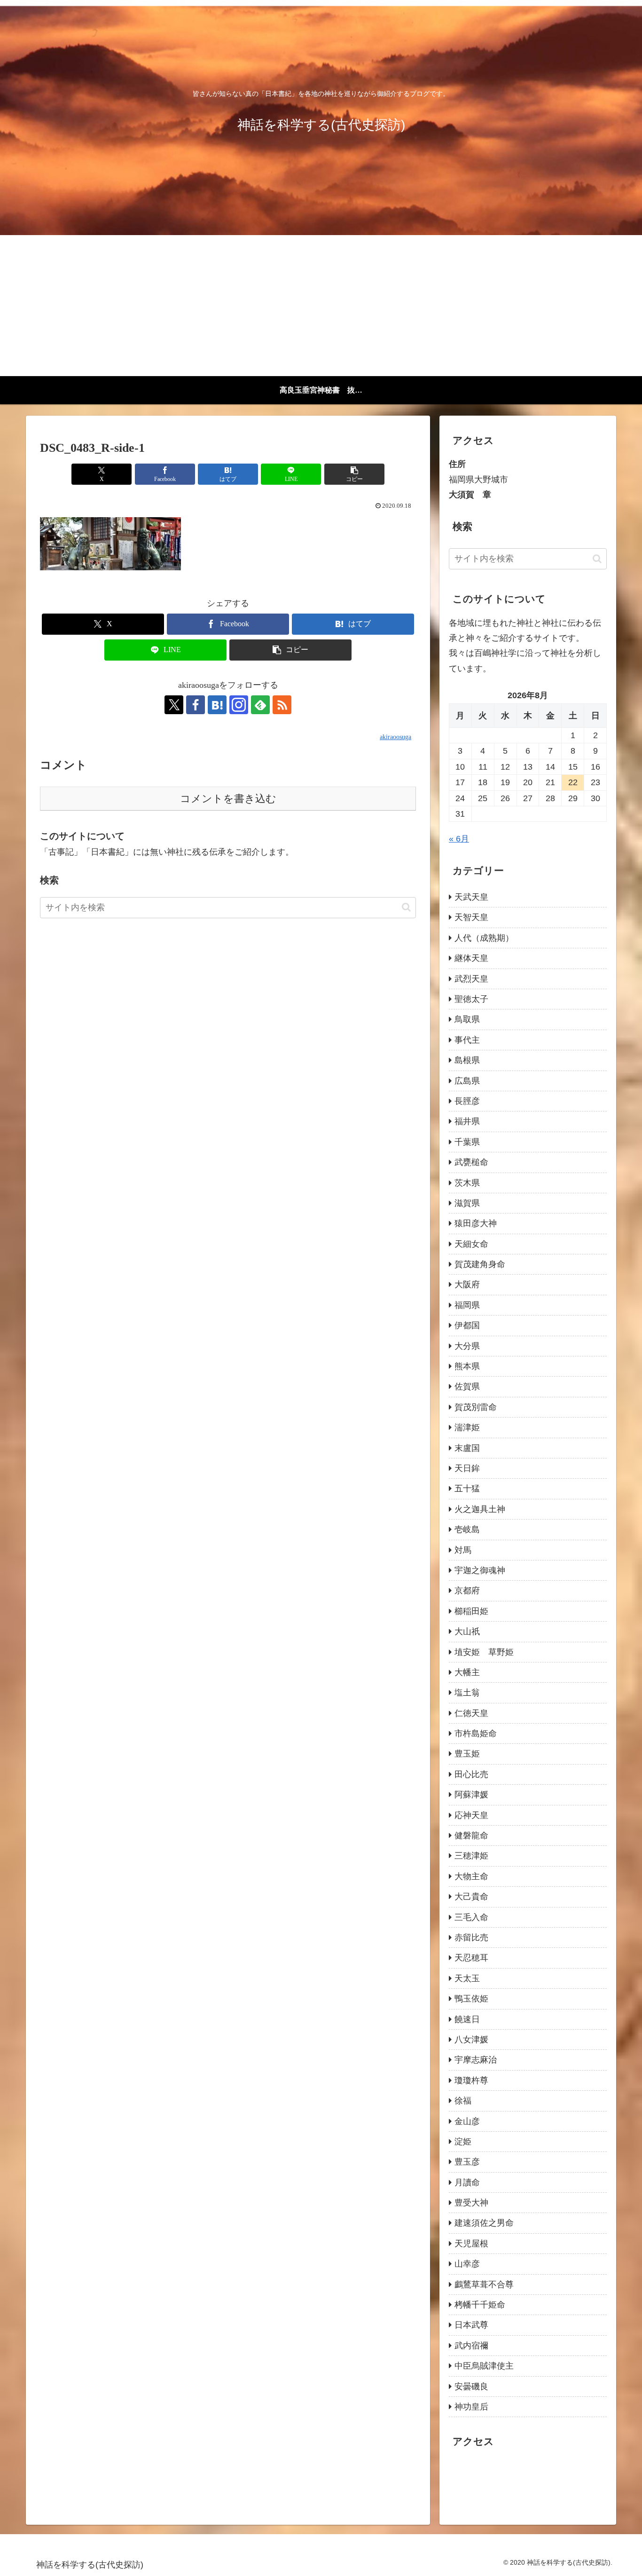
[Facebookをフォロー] (196, 705)
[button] (354, 474)
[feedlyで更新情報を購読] (260, 705)
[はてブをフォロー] (217, 705)
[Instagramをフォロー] (239, 705)
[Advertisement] (321, 306)
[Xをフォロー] (174, 705)
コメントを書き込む (228, 799)
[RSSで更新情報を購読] (282, 705)
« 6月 (459, 839)
